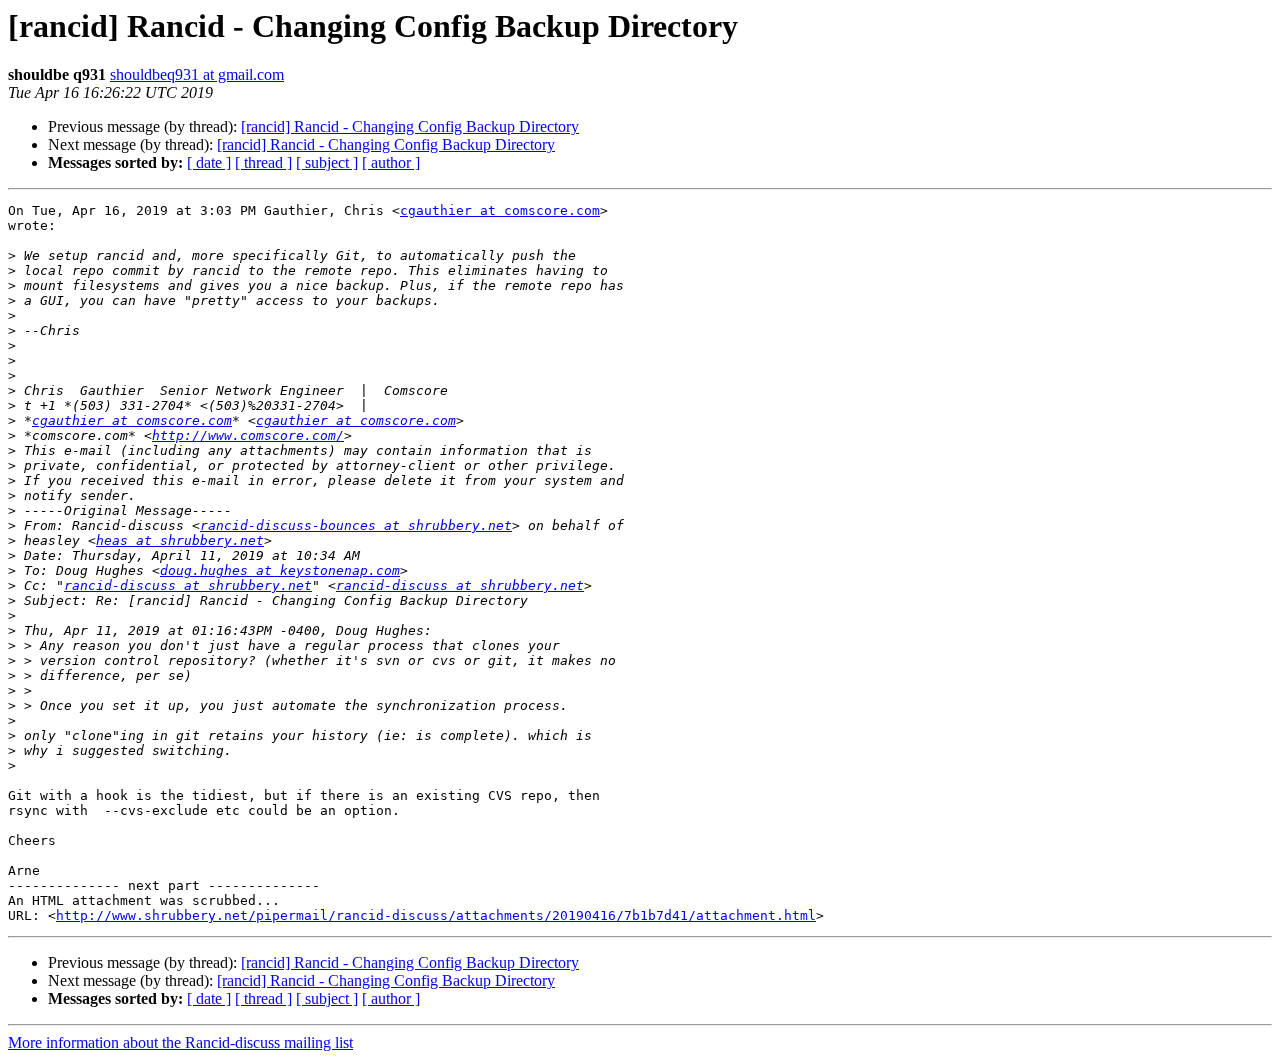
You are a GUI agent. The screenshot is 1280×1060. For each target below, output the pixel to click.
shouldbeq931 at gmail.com (197, 74)
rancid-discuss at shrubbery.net (188, 585)
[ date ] (209, 162)
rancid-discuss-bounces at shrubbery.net (356, 525)
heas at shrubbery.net (180, 540)
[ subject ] (327, 162)
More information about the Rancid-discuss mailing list (180, 1042)
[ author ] (391, 162)
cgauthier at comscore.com (500, 210)
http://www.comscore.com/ (248, 435)
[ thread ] (263, 162)
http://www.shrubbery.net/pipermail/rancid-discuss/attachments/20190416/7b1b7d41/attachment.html (436, 915)
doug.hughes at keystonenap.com (280, 570)
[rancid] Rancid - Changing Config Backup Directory (410, 126)
